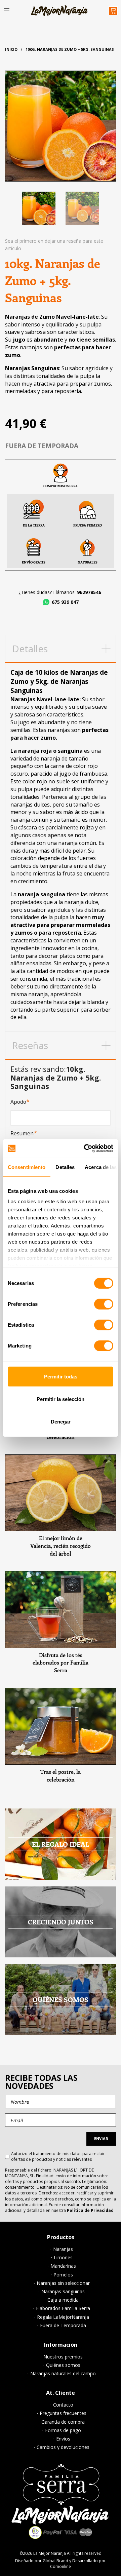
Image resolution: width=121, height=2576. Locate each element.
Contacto (63, 2405)
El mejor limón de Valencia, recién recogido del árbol (61, 1546)
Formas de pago (63, 2430)
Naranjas (63, 2249)
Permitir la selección (61, 1399)
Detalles (30, 649)
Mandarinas (63, 2266)
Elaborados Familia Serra (63, 2308)
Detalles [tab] (65, 1167)
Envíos (63, 2439)
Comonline (61, 2566)
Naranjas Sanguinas (63, 2292)
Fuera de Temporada (63, 2326)
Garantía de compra (63, 2422)
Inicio (11, 49)
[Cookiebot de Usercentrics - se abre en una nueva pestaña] (85, 1148)
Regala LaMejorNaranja (63, 2317)
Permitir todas (61, 1376)
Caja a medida (63, 2300)
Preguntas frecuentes (63, 2413)
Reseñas (30, 1045)
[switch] (104, 1304)
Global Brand (55, 2561)
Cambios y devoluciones (63, 2447)
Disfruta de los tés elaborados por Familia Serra (61, 1663)
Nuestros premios (63, 2357)
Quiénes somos (63, 2365)
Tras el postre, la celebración (61, 1775)
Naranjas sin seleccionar (63, 2283)
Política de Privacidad (90, 2210)
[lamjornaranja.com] (59, 11)
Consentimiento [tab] (27, 1167)
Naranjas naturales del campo (63, 2374)
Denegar (61, 1422)
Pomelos (63, 2275)
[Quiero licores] (61, 1493)
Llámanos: (77, 592)
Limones (63, 2258)
